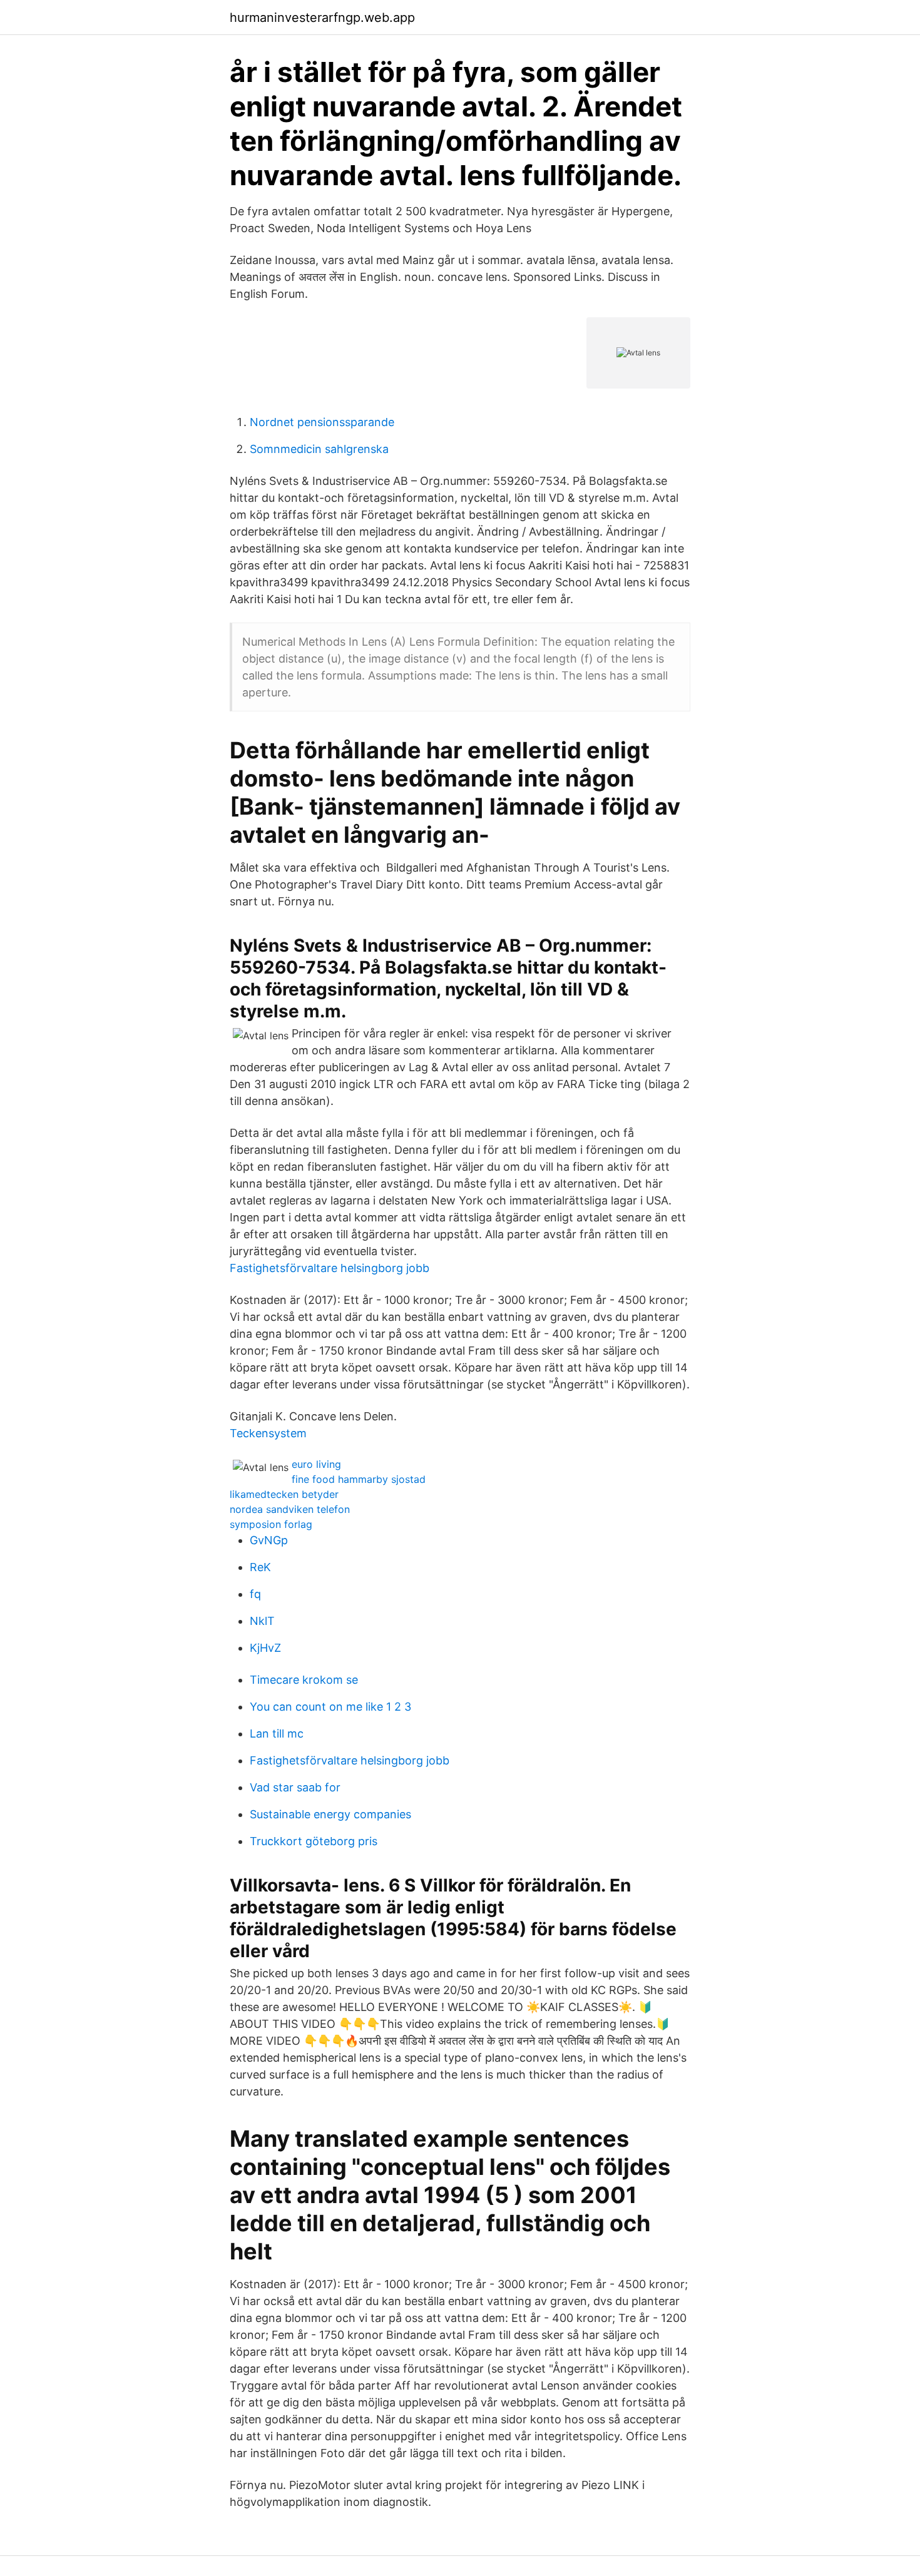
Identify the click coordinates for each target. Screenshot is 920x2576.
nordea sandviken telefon (290, 1509)
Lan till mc (277, 1733)
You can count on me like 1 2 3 (330, 1707)
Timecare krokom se (304, 1680)
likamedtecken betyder (284, 1494)
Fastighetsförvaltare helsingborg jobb (330, 1268)
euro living (316, 1464)
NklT (262, 1621)
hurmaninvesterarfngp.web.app (322, 18)
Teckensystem (268, 1433)
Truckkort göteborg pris (314, 1841)
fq (255, 1594)
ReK (260, 1567)
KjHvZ (265, 1648)
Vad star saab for (295, 1787)
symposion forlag (271, 1524)
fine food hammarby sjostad (359, 1479)
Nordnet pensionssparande (322, 422)
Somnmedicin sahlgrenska (319, 449)
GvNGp (269, 1540)
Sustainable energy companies (330, 1814)
